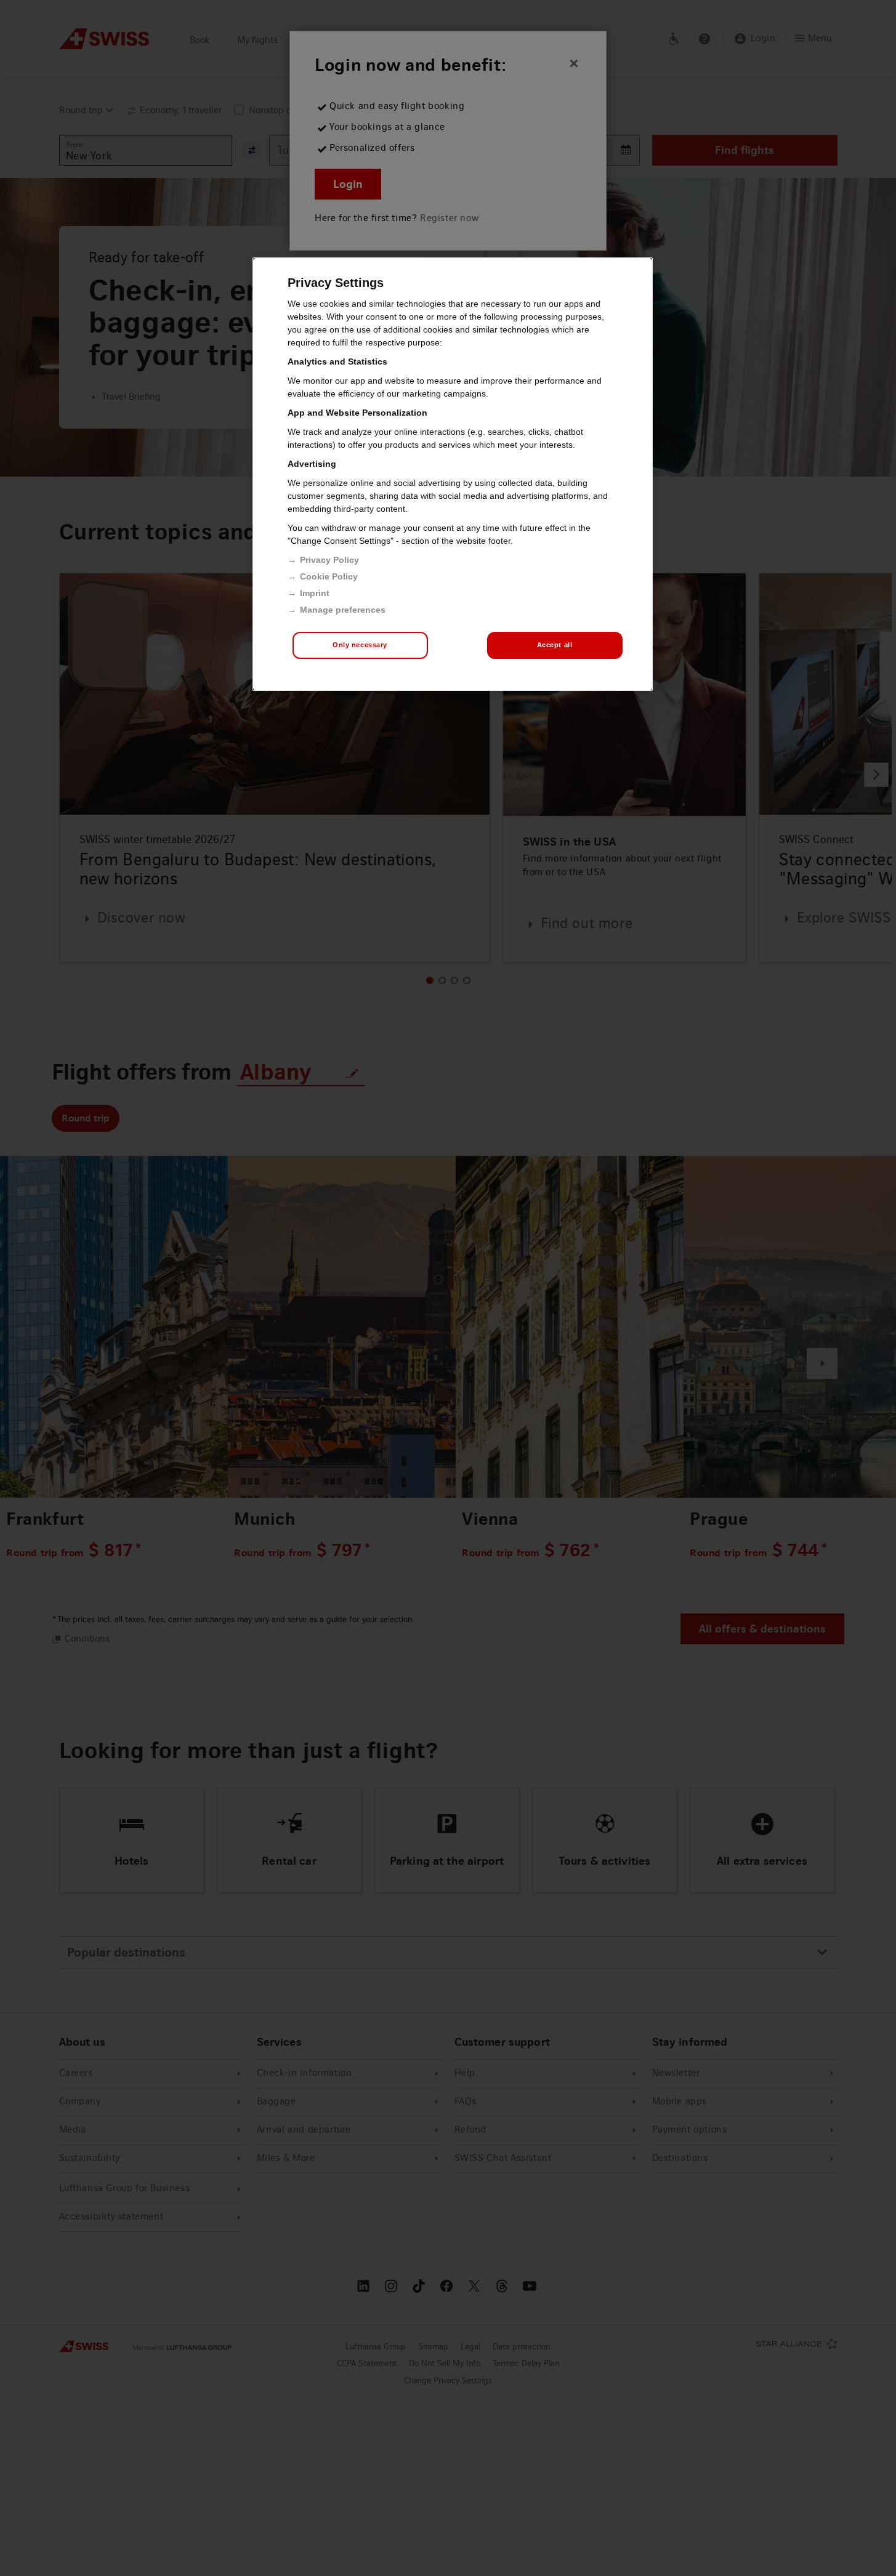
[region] (453, 474)
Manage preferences (343, 610)
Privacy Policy (329, 560)
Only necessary (360, 645)
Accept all (555, 645)
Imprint (315, 593)
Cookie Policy (329, 576)
